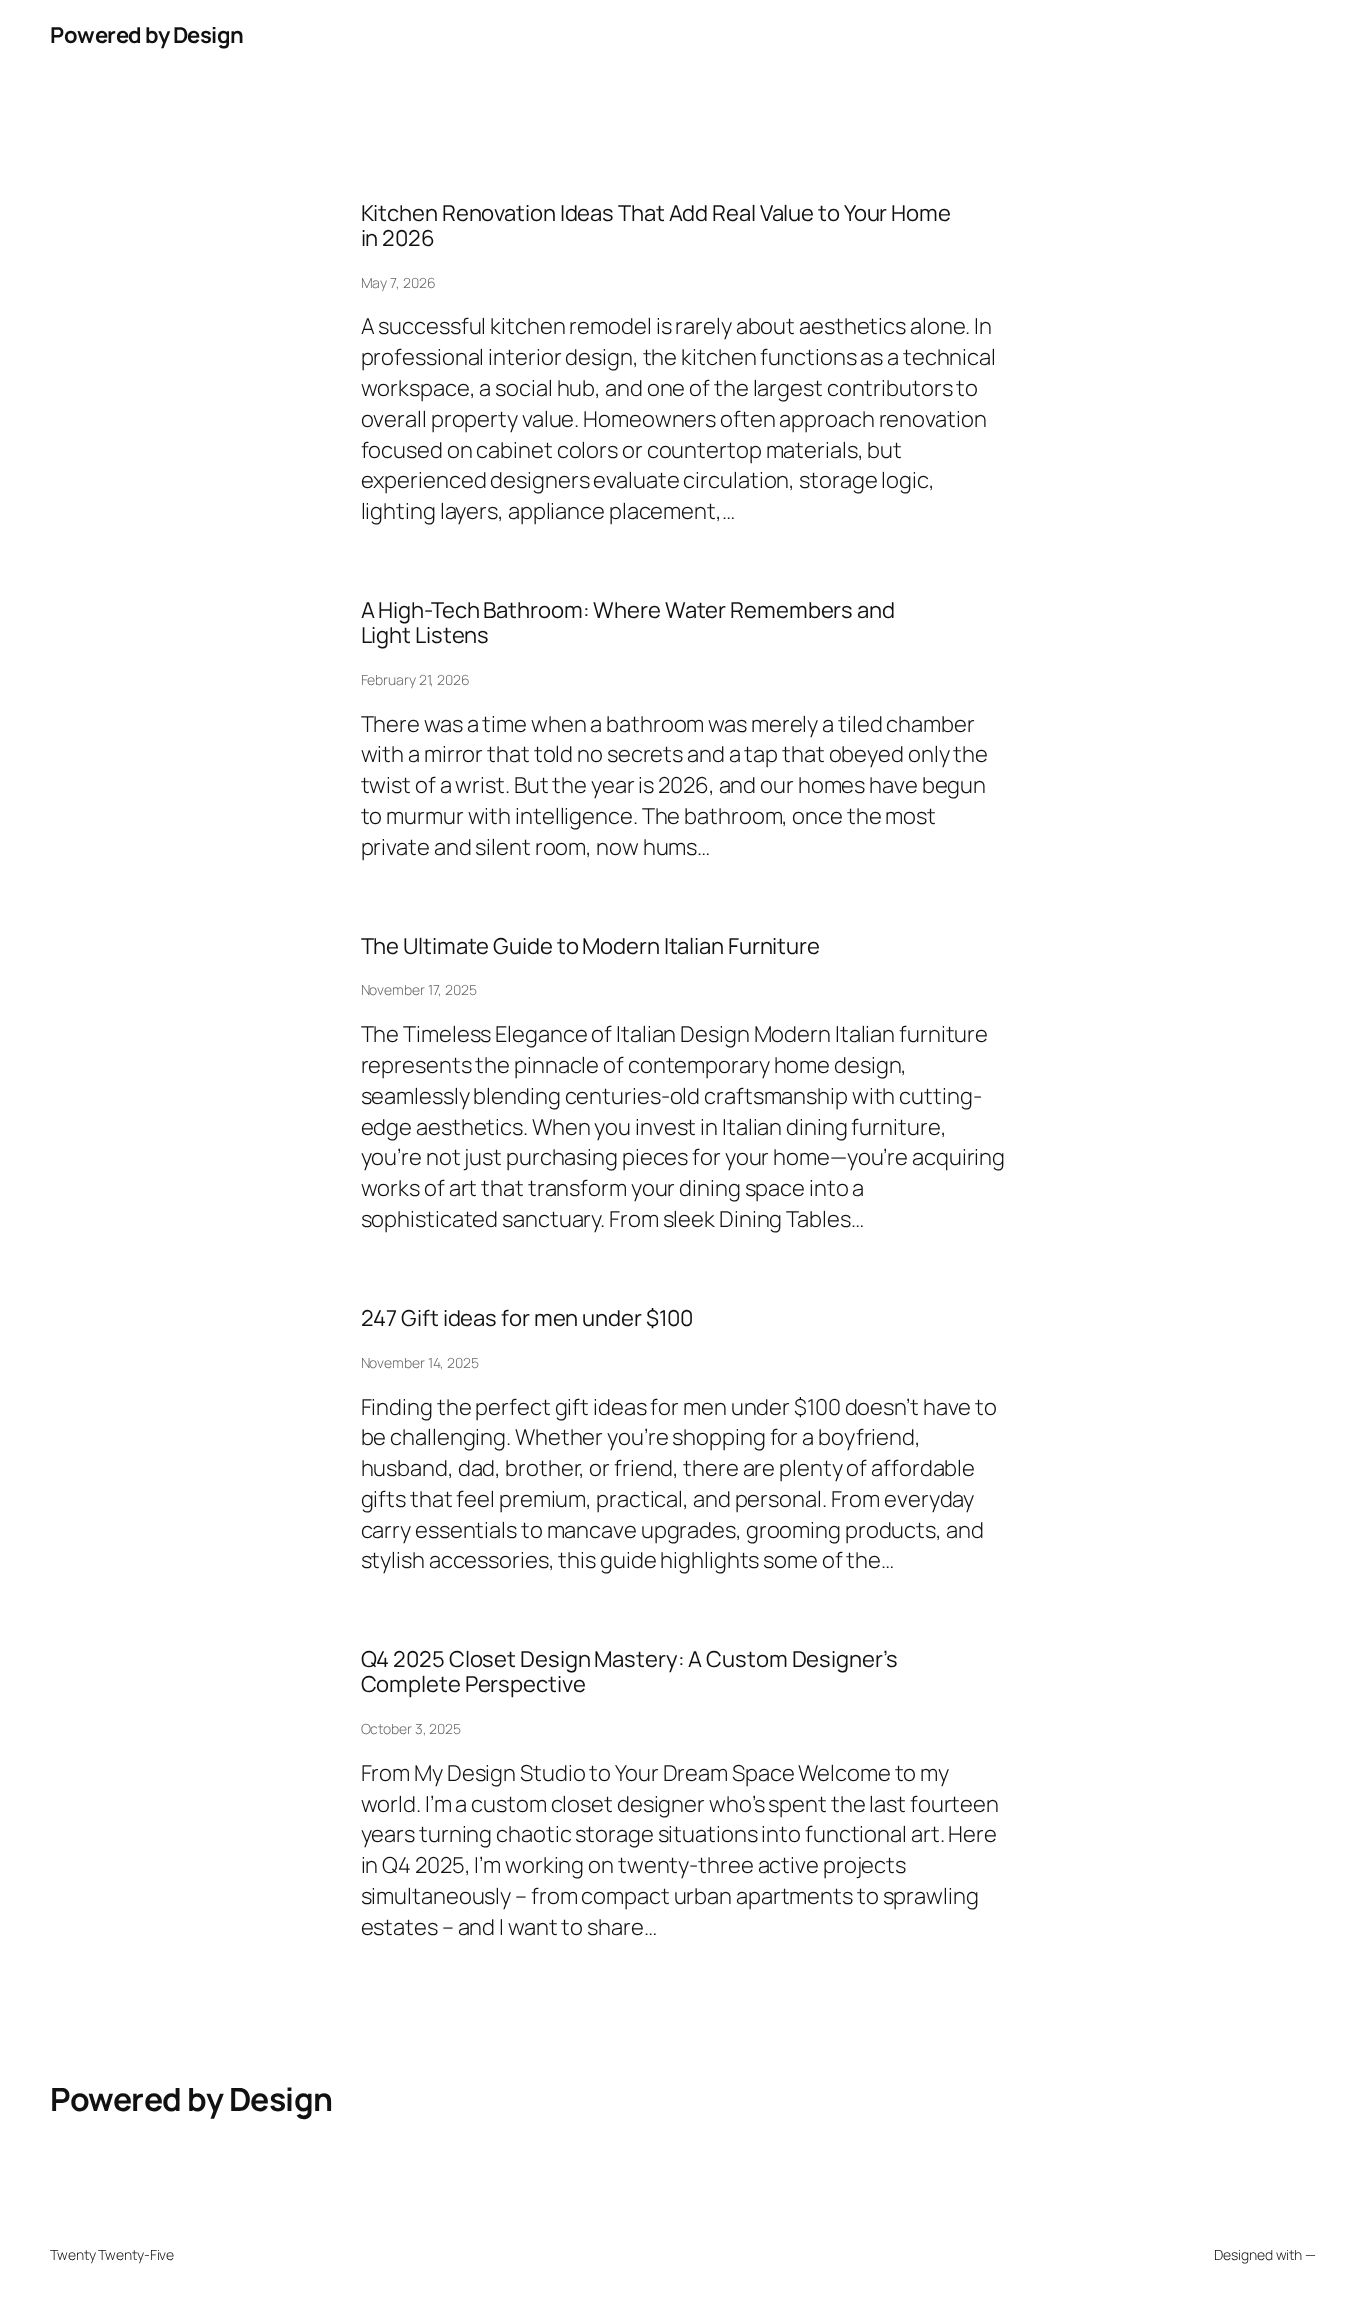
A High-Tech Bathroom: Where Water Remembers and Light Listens (628, 623)
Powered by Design (147, 35)
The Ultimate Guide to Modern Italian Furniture (590, 946)
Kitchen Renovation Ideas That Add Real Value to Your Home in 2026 (656, 226)
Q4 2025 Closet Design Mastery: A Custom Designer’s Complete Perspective (629, 1672)
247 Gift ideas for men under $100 (527, 1318)
